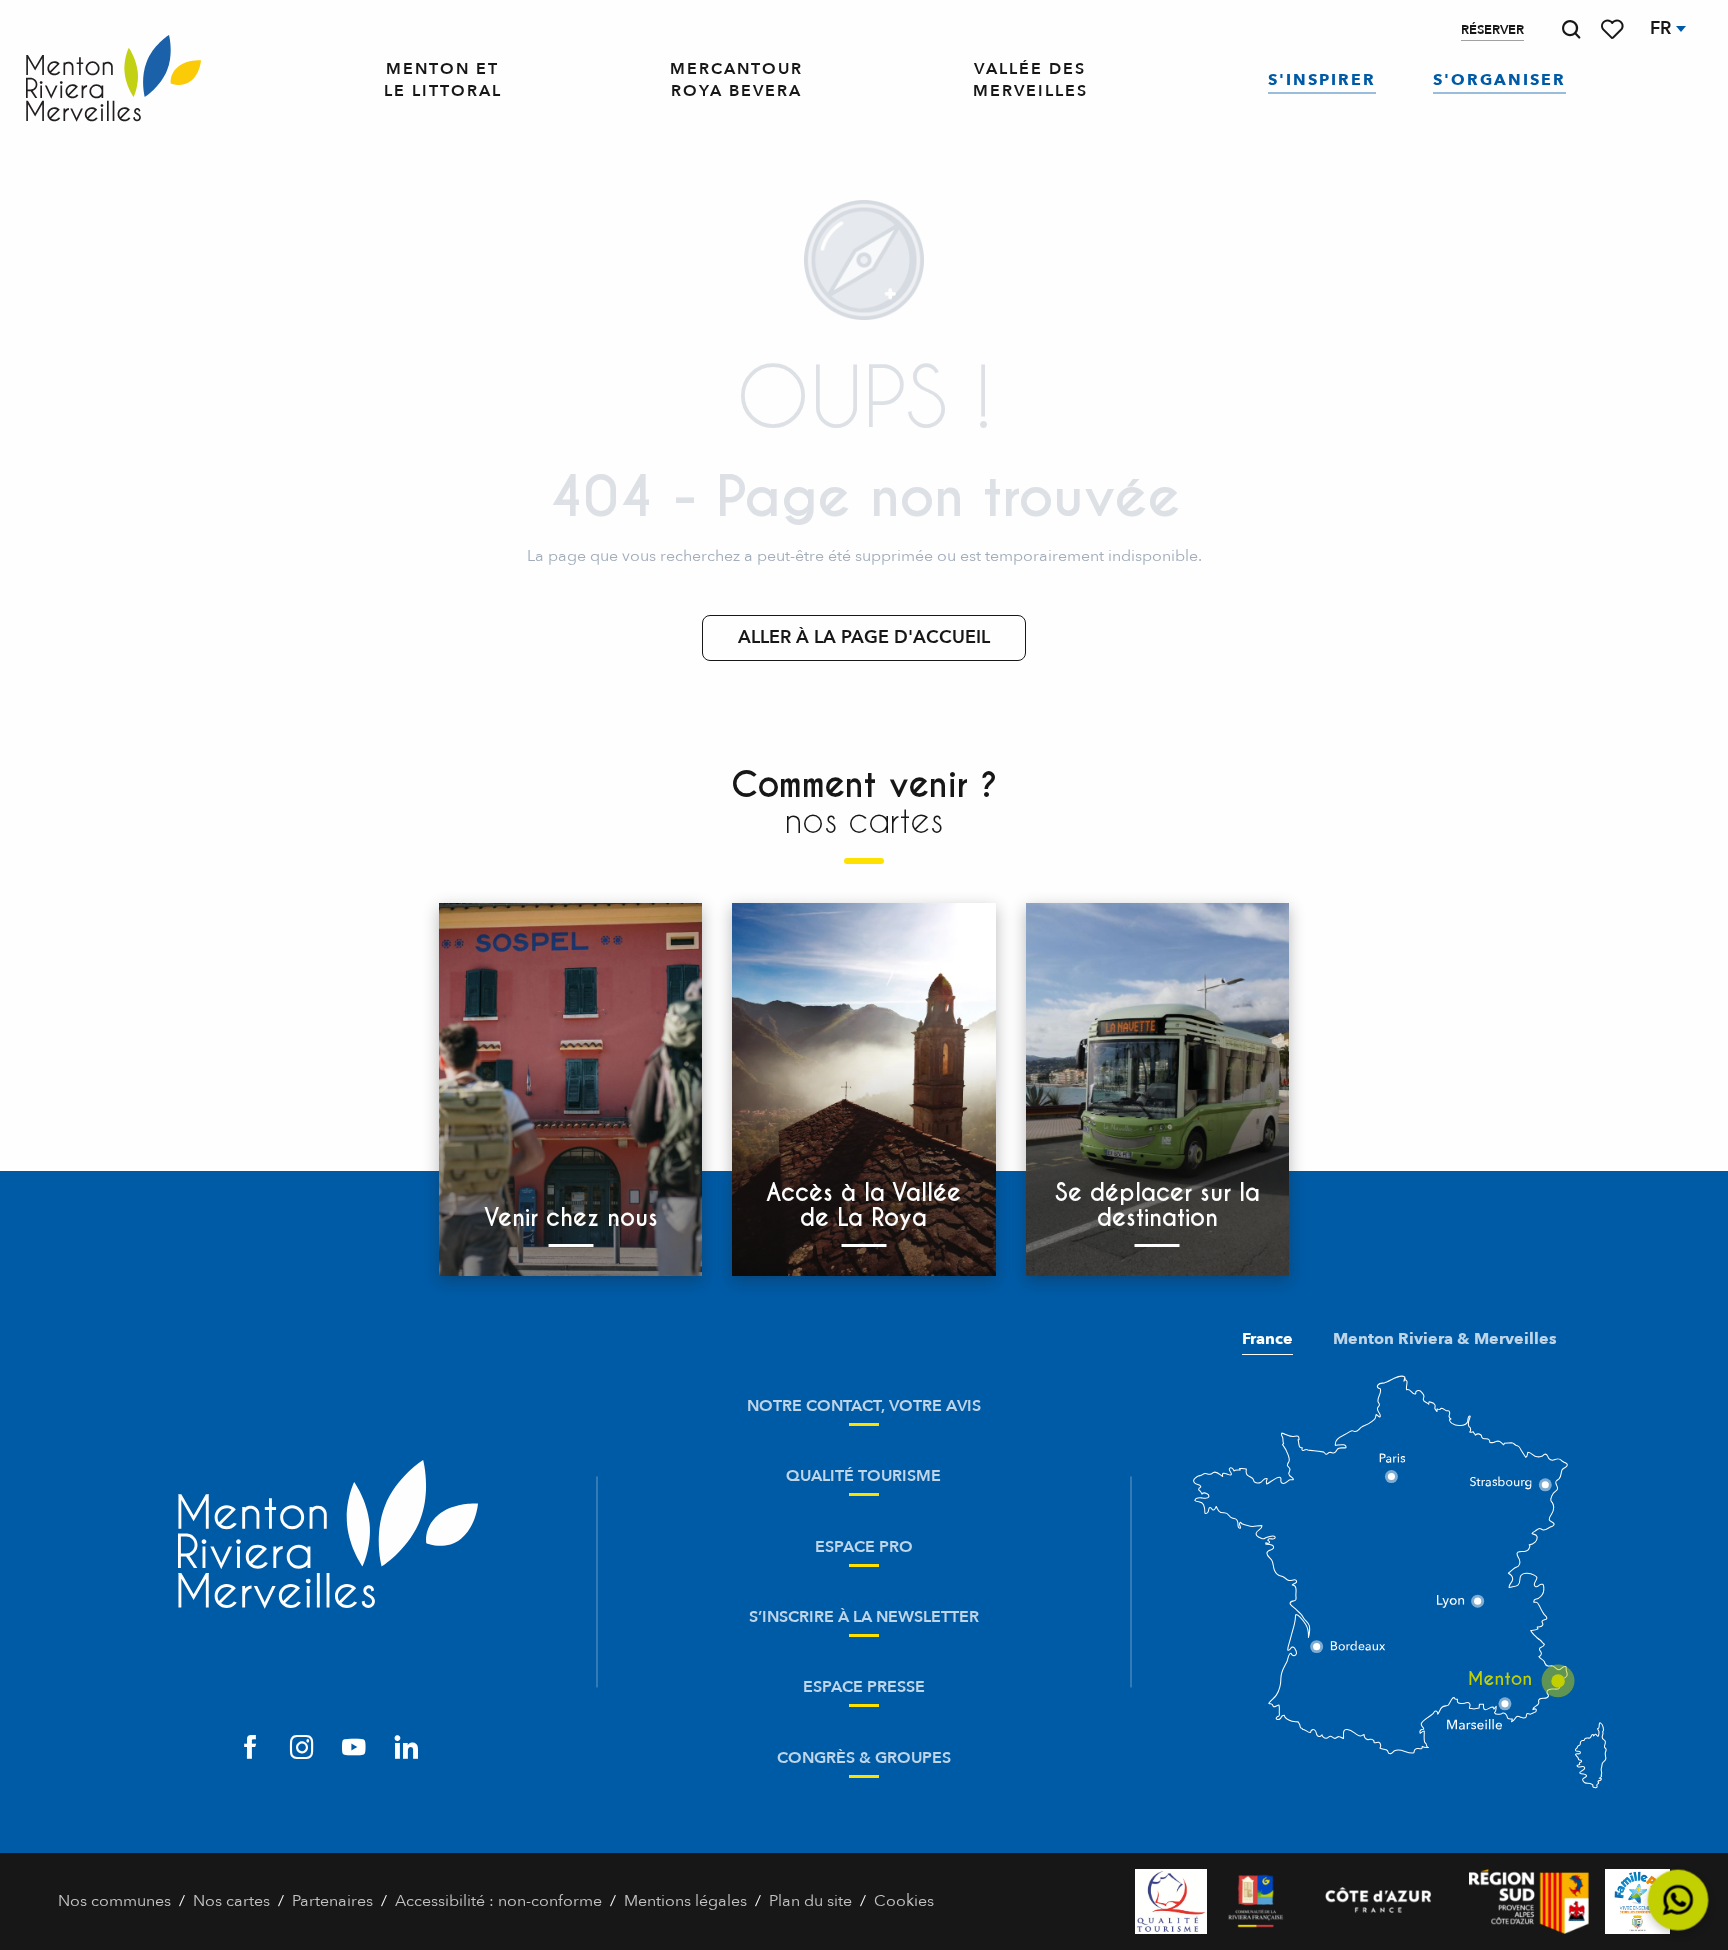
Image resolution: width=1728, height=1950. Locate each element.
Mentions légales (685, 1901)
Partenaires (332, 1901)
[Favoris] (1614, 29)
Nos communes (114, 1901)
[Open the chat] (1678, 1900)
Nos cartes (231, 1901)
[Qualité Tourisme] (1171, 1901)
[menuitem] (113, 80)
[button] (1571, 29)
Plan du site (810, 1901)
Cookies (904, 1901)
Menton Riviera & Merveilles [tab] (1445, 1339)
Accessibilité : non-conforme (498, 1901)
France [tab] (1267, 1339)
